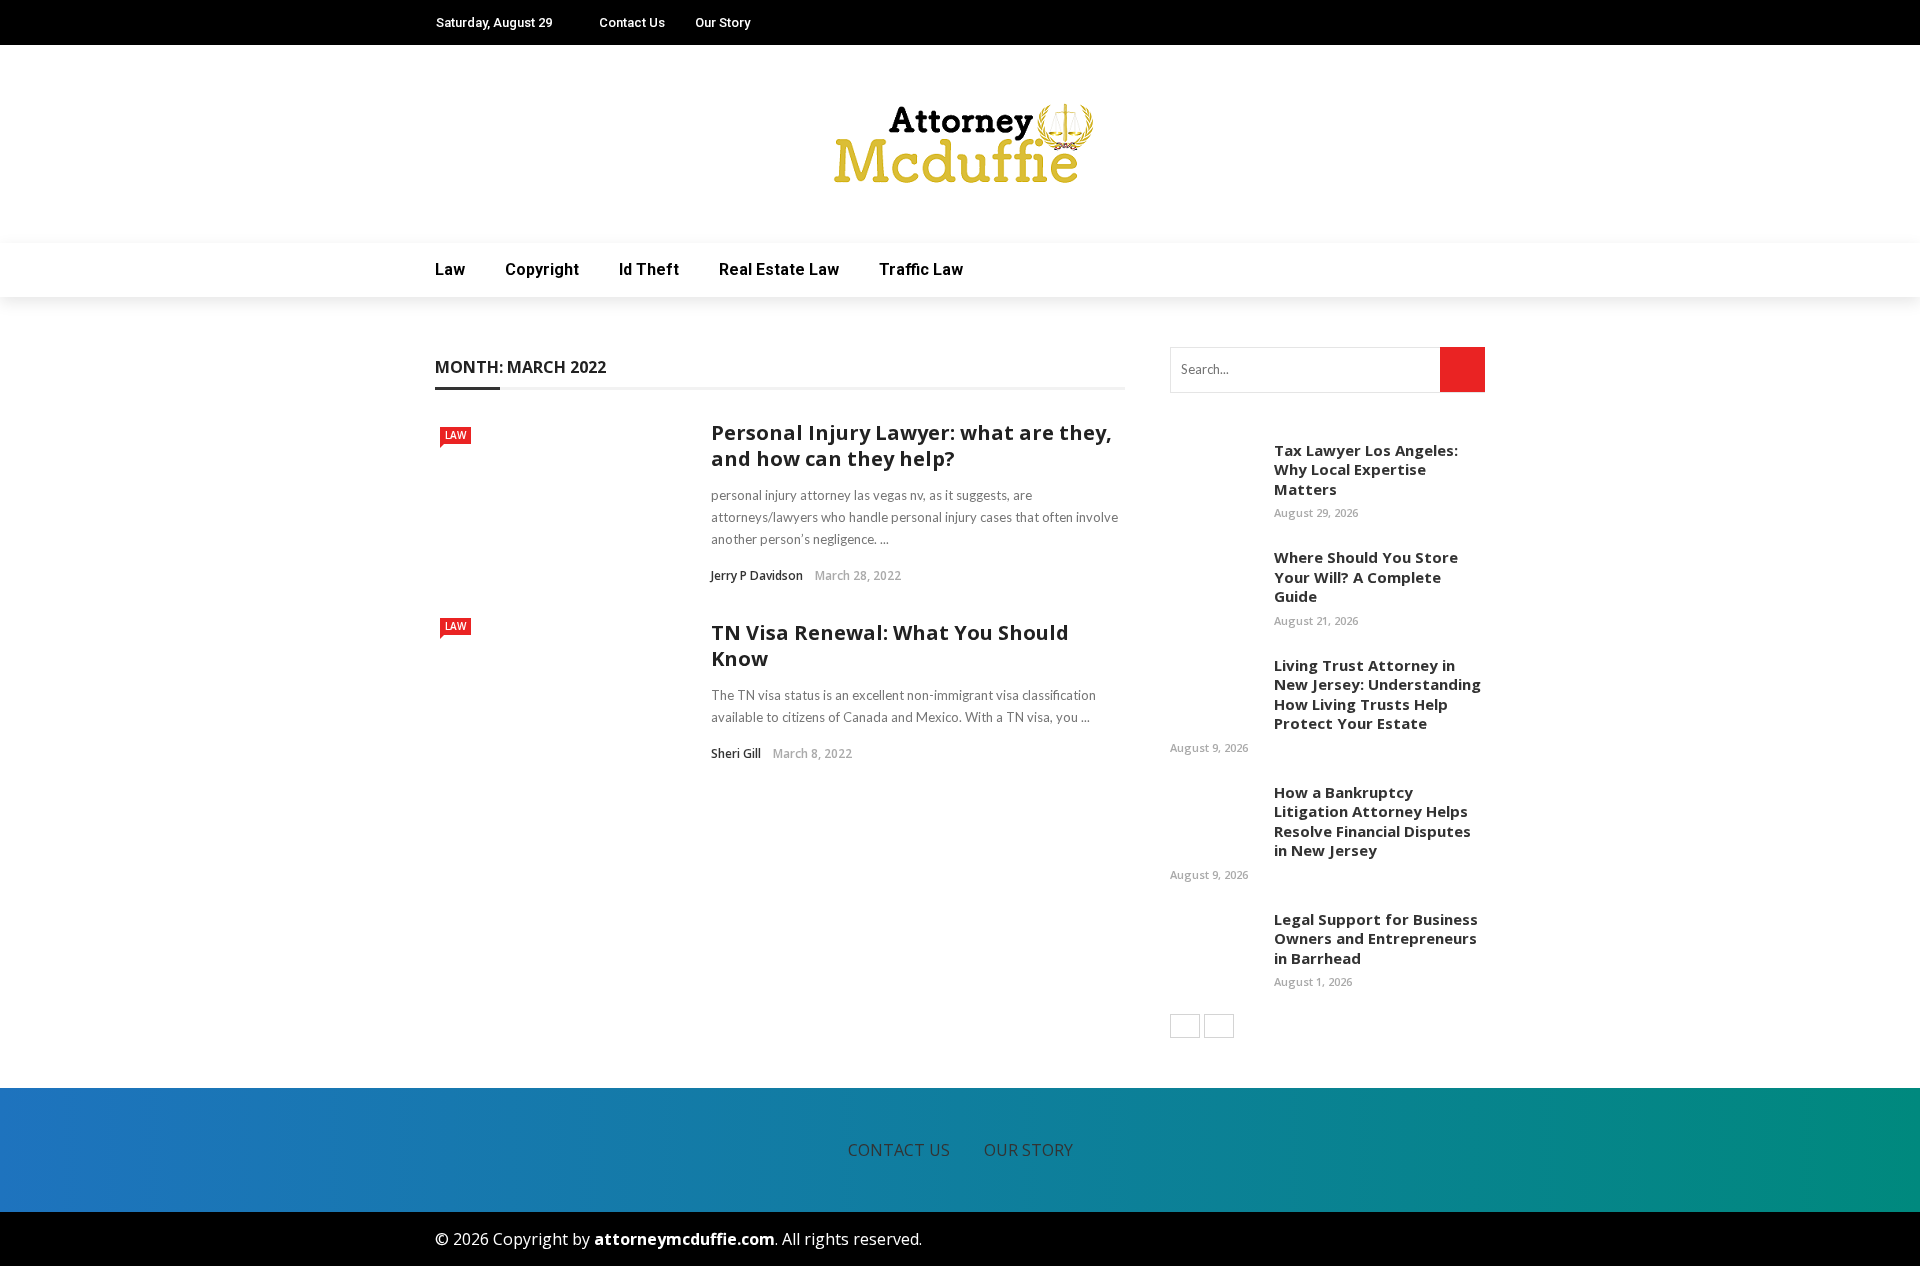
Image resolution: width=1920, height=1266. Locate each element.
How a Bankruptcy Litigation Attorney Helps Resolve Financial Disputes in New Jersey (1372, 821)
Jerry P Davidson (757, 575)
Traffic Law (921, 269)
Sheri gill (736, 753)
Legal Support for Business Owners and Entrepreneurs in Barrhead (1376, 938)
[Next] (1219, 1026)
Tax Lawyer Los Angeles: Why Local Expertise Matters (1366, 469)
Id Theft (649, 269)
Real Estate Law (779, 269)
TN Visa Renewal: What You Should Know (890, 645)
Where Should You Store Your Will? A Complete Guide (1366, 576)
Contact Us (632, 22)
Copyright (542, 269)
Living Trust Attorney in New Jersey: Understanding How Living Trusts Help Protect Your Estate (1377, 694)
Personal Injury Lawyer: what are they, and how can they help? (911, 445)
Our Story (722, 22)
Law (450, 269)
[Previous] (1185, 1026)
